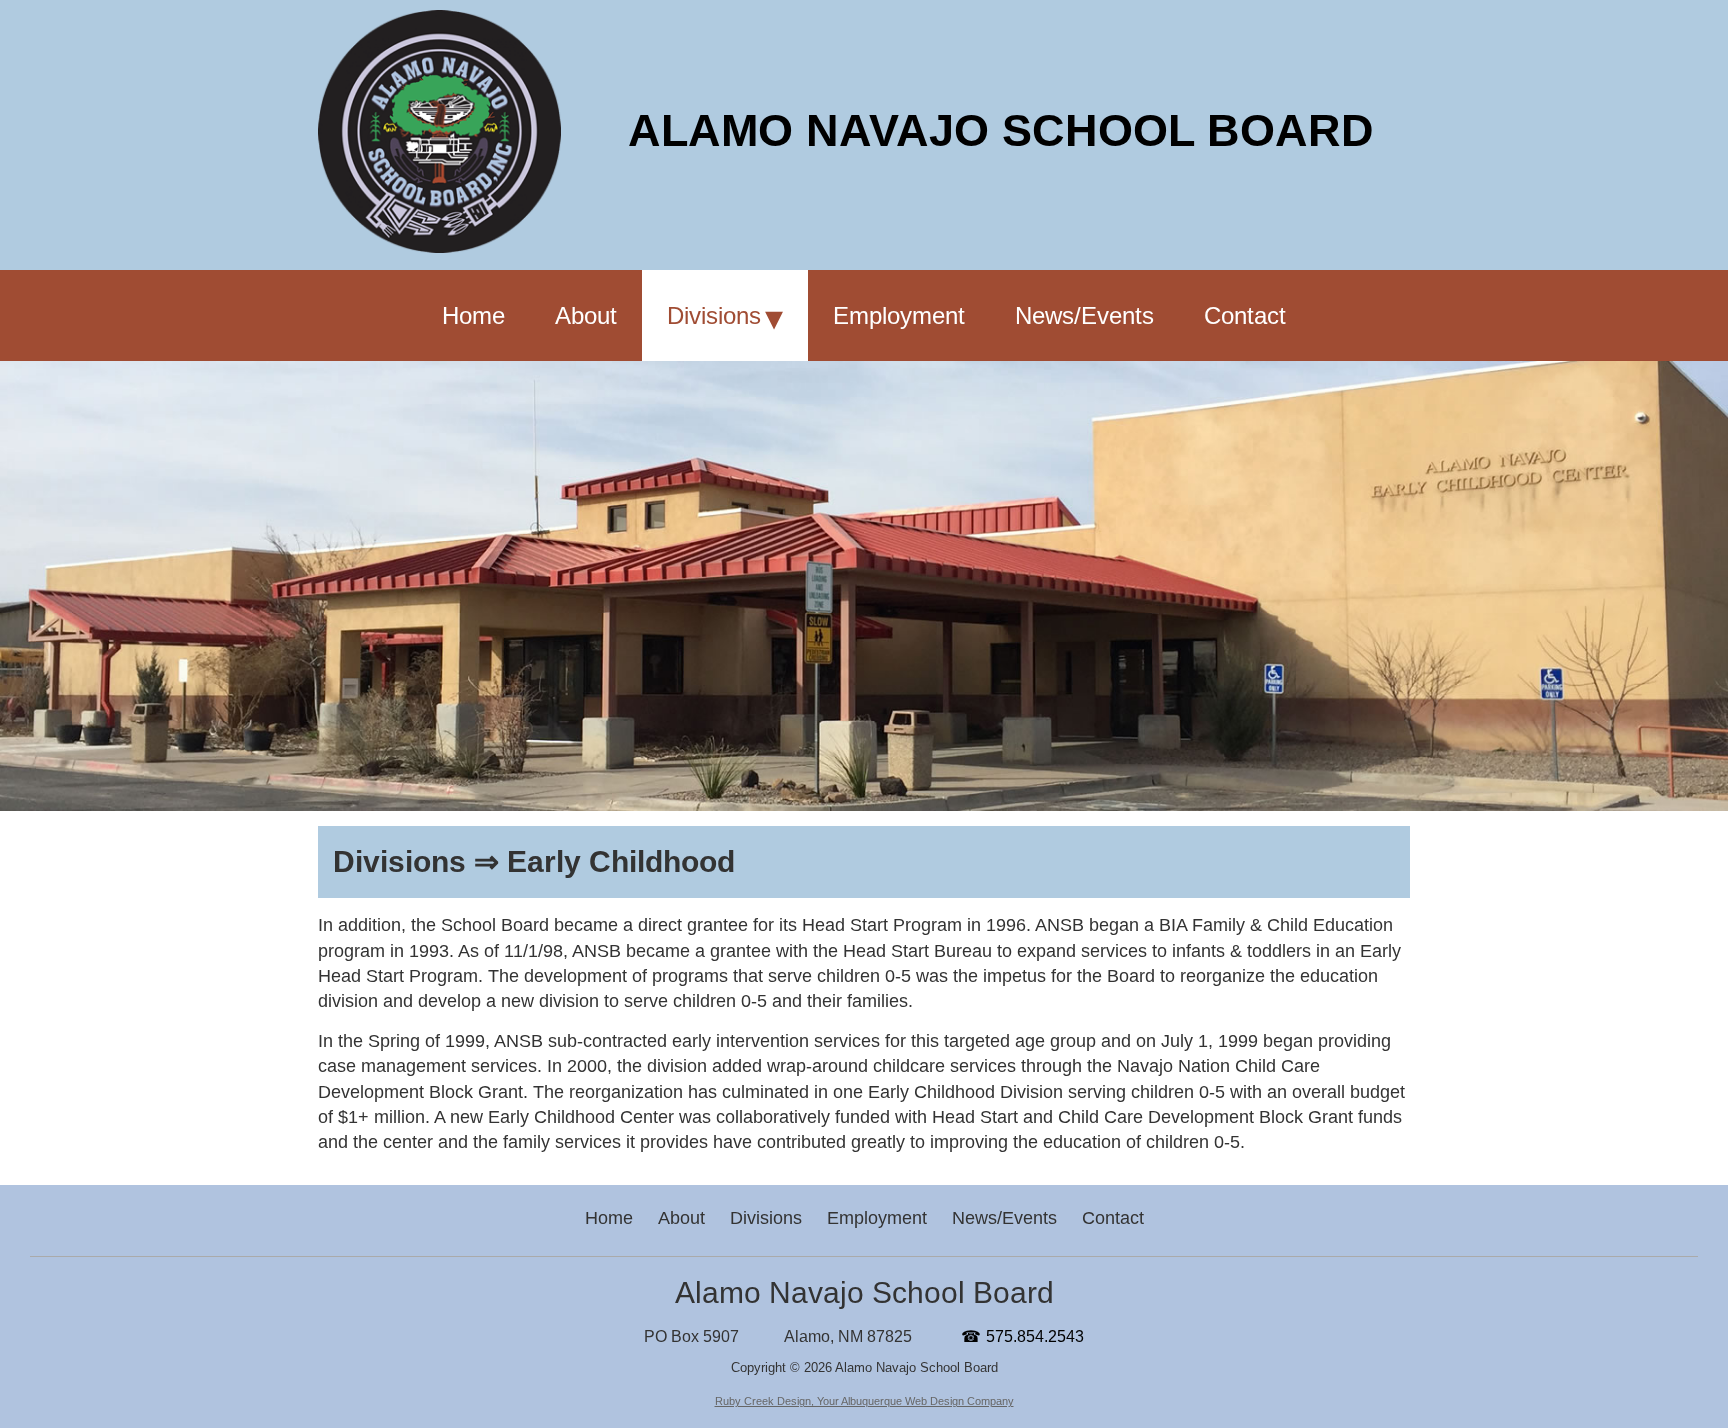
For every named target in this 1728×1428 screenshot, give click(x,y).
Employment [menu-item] (899, 315)
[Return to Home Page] (439, 247)
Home (609, 1218)
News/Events (1004, 1218)
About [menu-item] (586, 315)
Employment (877, 1218)
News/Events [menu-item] (1084, 315)
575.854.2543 (1035, 1336)
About (681, 1218)
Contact (1113, 1218)
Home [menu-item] (473, 315)
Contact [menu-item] (1245, 315)
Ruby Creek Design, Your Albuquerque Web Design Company (864, 1401)
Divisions (766, 1218)
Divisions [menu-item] (714, 315)
